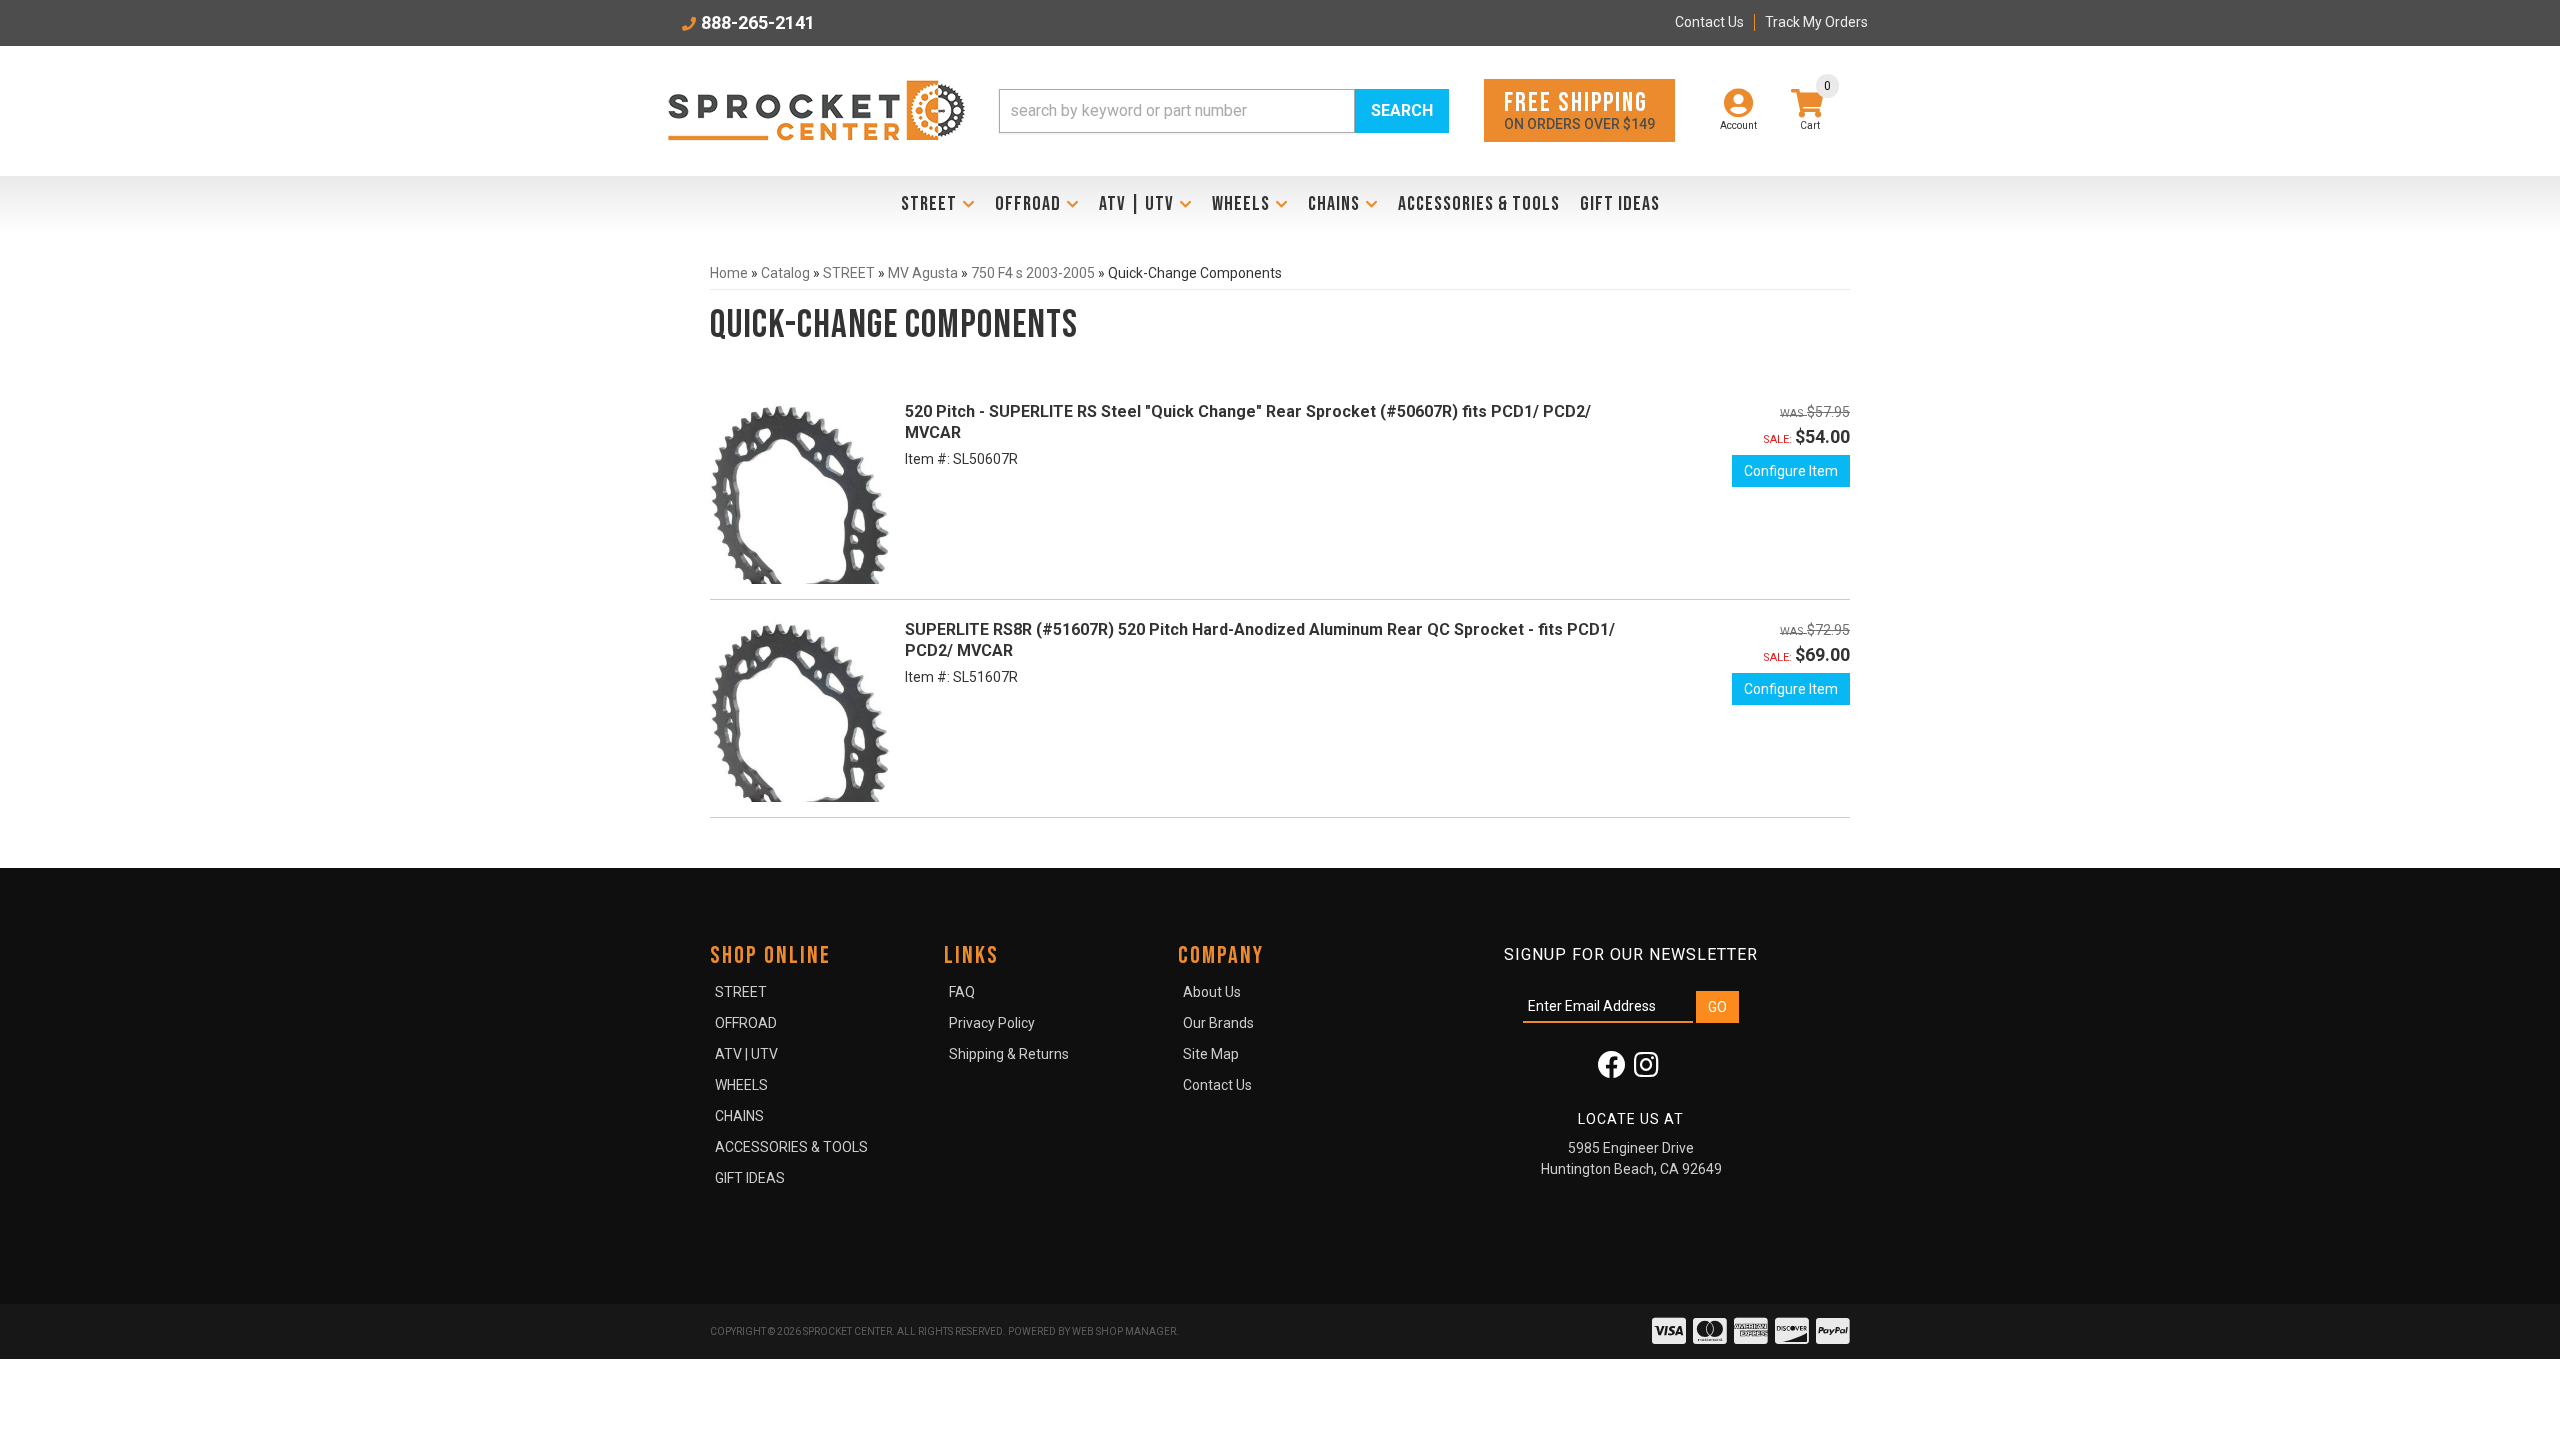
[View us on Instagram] (1646, 1070)
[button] (1224, 111)
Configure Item (1791, 471)
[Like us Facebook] (1612, 1070)
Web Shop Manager (1124, 1331)
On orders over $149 (1579, 109)
